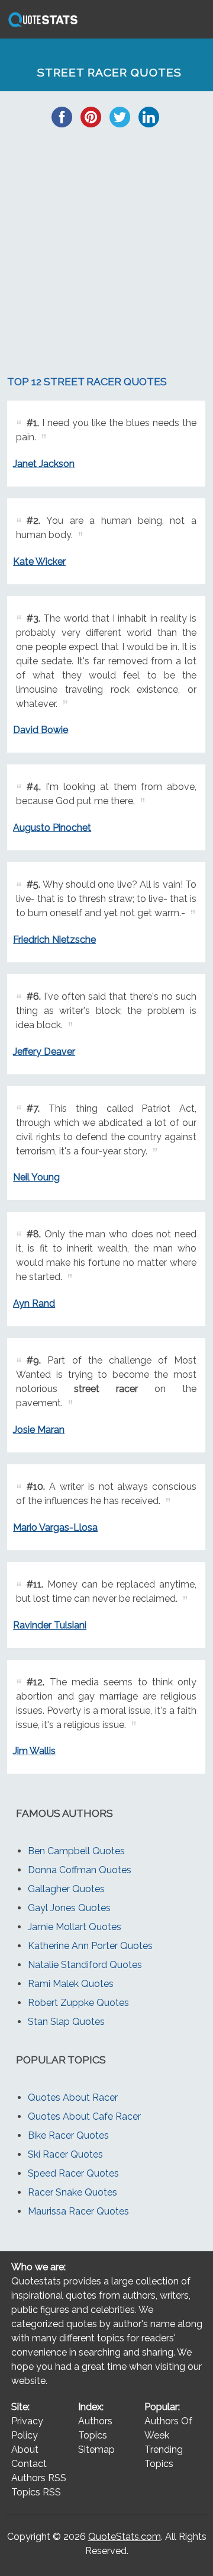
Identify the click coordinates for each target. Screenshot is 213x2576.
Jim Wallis (34, 1751)
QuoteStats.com (125, 2537)
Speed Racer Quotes (73, 2173)
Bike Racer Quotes (68, 2135)
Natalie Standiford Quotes (85, 1965)
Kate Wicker (39, 561)
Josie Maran (39, 1430)
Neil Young (36, 1177)
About (25, 2449)
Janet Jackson (44, 464)
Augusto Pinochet (52, 828)
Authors (95, 2421)
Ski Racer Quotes (65, 2154)
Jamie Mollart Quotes (75, 1927)
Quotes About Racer (73, 2097)
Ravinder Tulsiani (50, 1625)
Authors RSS (39, 2478)
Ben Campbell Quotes (76, 1851)
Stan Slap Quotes (66, 2022)
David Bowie (41, 730)
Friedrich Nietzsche (54, 940)
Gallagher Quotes (66, 1889)
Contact (29, 2464)
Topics (93, 2435)
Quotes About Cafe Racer (84, 2116)
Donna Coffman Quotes (80, 1870)
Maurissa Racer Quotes (78, 2211)
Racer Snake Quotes (72, 2192)
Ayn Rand (34, 1303)
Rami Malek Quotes (71, 1984)
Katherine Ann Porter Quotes (90, 1946)
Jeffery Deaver (44, 1052)
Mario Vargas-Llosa (55, 1527)
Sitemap (96, 2449)
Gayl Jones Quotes (69, 1908)
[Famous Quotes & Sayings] (41, 26)
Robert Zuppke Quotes (78, 2003)
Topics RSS (36, 2492)
